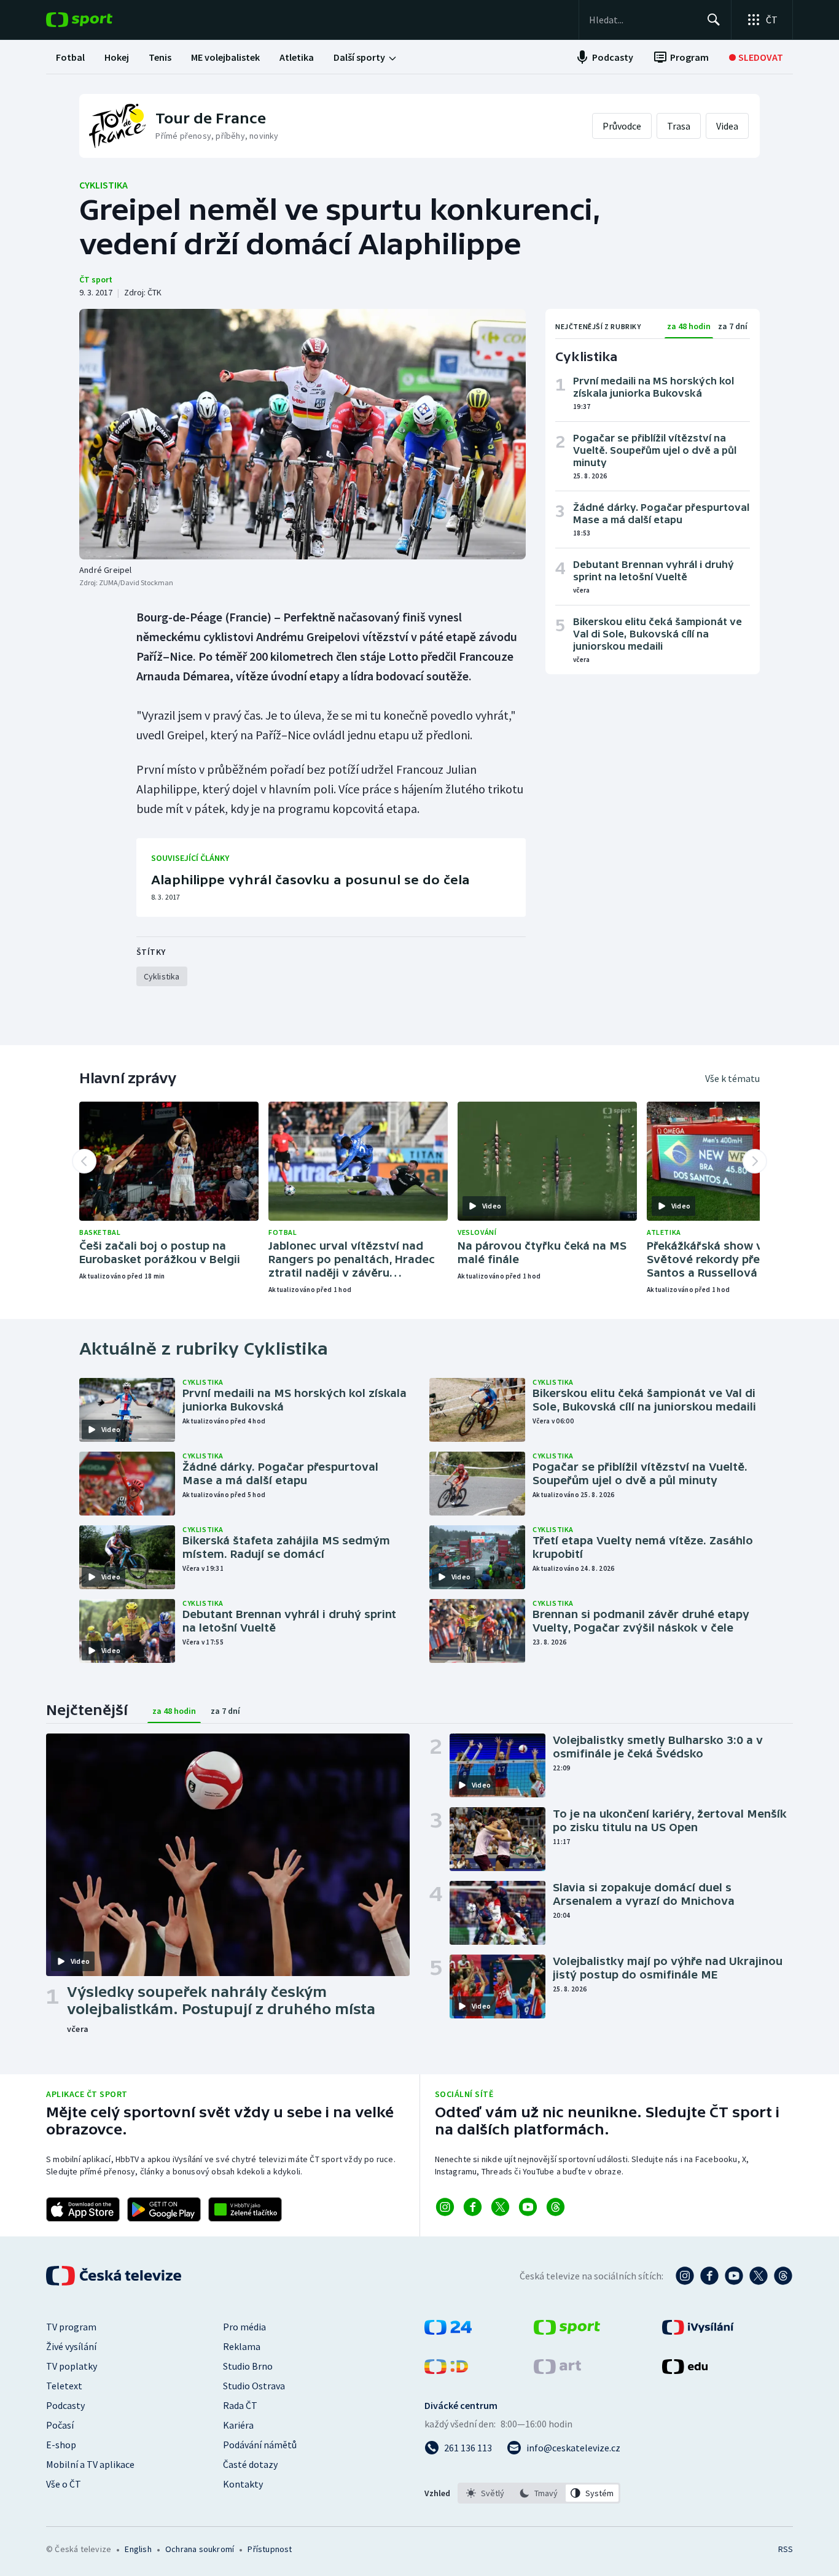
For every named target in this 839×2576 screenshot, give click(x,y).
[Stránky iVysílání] (698, 2331)
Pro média (244, 2327)
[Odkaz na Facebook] (473, 2207)
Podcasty (65, 2405)
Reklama (242, 2346)
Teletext (64, 2386)
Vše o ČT (64, 2484)
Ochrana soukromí (200, 2549)
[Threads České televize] (783, 2276)
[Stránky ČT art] (557, 2370)
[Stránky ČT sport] (567, 2331)
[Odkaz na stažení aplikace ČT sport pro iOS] (83, 2209)
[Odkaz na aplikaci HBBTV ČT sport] (245, 2209)
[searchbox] (643, 20)
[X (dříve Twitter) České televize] (759, 2276)
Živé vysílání (71, 2346)
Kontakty (243, 2484)
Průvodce (622, 126)
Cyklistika (103, 185)
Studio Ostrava (254, 2386)
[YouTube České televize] (734, 2276)
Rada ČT (240, 2405)
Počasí (60, 2425)
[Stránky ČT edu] (685, 2370)
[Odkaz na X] (500, 2207)
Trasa (679, 126)
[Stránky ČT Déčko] (446, 2370)
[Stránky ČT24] (448, 2331)
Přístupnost (270, 2549)
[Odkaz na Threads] (556, 2207)
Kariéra (238, 2425)
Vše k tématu (732, 1078)
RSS (786, 2549)
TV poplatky (72, 2366)
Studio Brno (248, 2366)
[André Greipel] (302, 434)
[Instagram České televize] (685, 2276)
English (138, 2549)
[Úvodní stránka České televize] (115, 2276)
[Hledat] (714, 20)
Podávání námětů (260, 2445)
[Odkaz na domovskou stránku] (98, 20)
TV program (71, 2327)
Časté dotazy (250, 2464)
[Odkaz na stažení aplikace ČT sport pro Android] (164, 2209)
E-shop (61, 2445)
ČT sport (96, 279)
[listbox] (539, 2493)
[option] (486, 2493)
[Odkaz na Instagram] (445, 2207)
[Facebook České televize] (709, 2276)
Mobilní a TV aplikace (90, 2464)
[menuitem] (70, 57)
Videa (727, 126)
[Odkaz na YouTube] (528, 2207)
